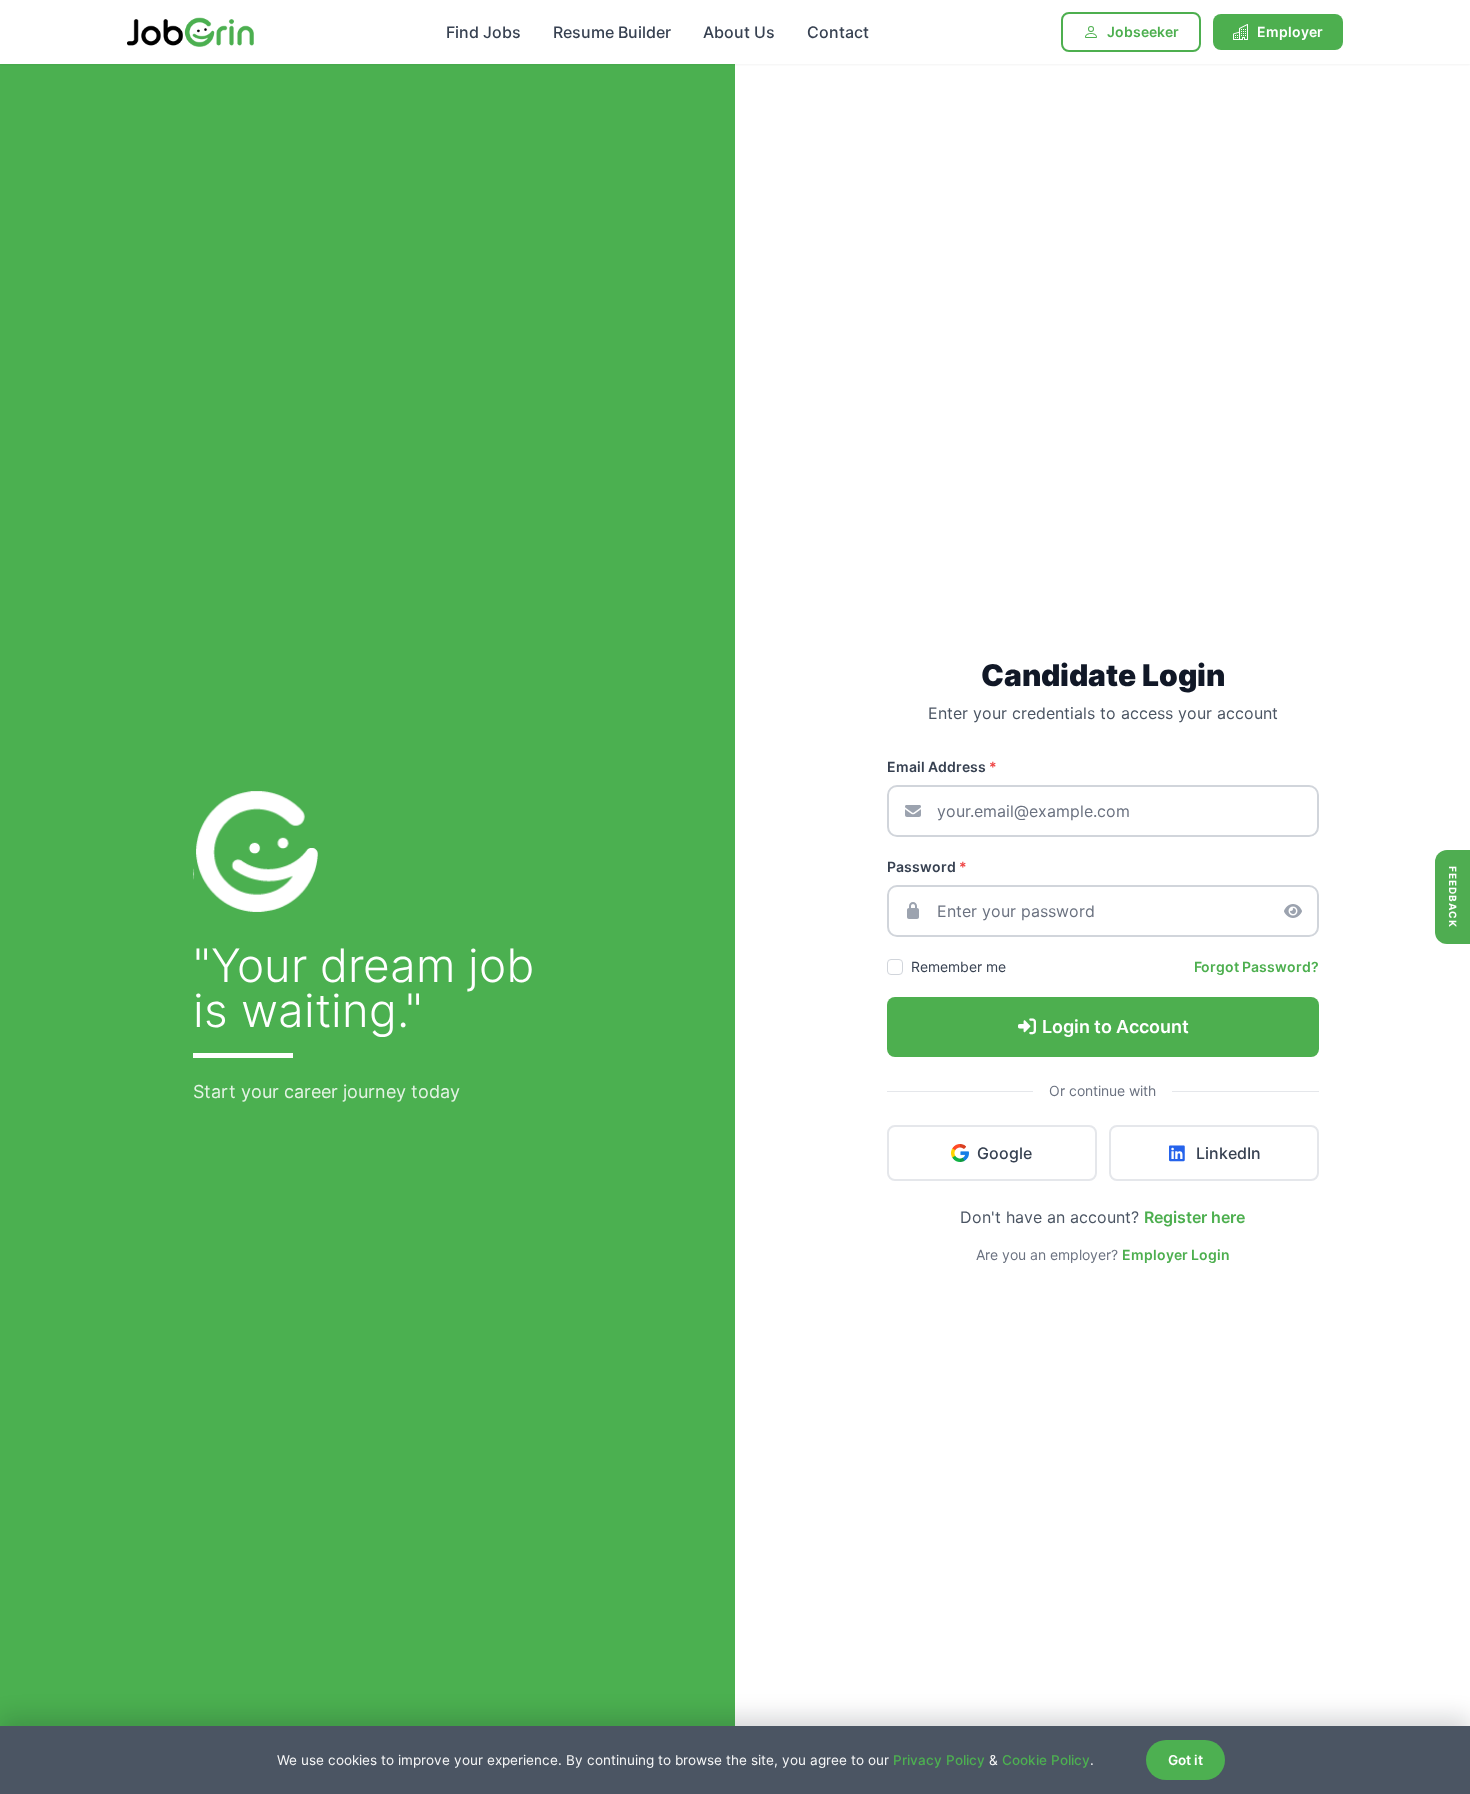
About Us (739, 32)
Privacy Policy (939, 1760)
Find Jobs (483, 32)
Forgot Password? (1256, 966)
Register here (1194, 1217)
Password (927, 866)
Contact (838, 32)
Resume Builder (612, 32)
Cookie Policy (1046, 1760)
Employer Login (1176, 1254)
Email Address (942, 766)
